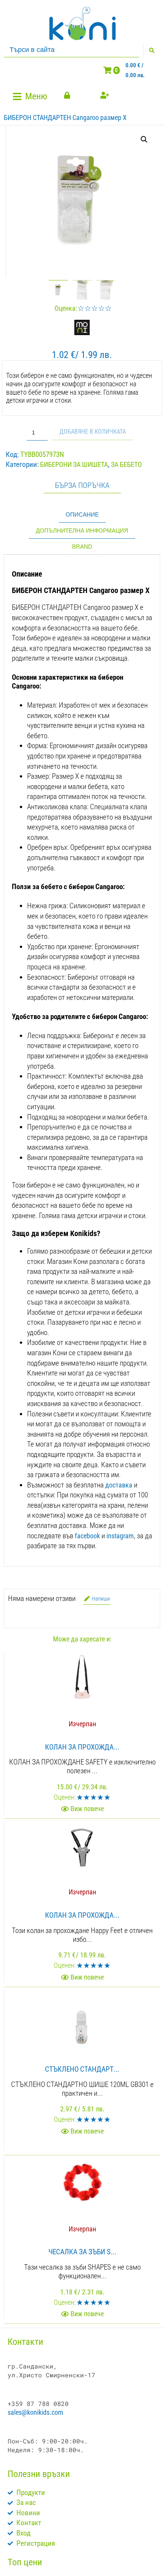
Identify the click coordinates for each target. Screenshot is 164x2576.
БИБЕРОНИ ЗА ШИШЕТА (74, 464)
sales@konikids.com (35, 2412)
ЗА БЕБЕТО (126, 464)
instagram (120, 1536)
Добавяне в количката (93, 432)
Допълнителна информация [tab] (82, 531)
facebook (87, 1536)
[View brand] (82, 333)
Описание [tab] (82, 514)
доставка (119, 1485)
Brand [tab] (82, 547)
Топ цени (25, 2562)
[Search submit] (152, 50)
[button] (31, 96)
